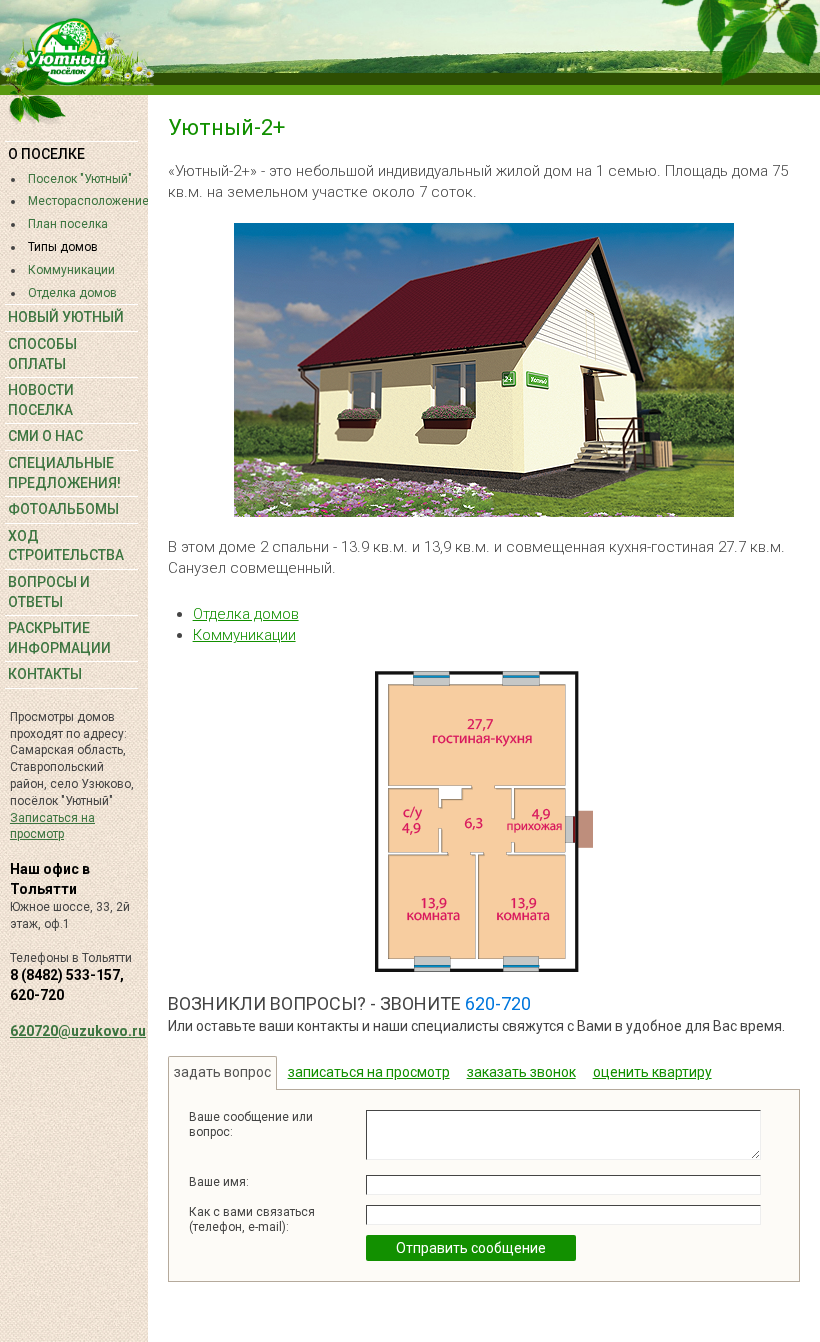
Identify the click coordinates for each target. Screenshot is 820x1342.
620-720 (498, 1003)
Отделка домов (72, 293)
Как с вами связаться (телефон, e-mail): (252, 1219)
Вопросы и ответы (49, 592)
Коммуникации (71, 270)
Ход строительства (66, 546)
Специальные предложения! (64, 473)
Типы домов (63, 247)
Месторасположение (83, 201)
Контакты (45, 674)
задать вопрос (222, 1072)
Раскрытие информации (59, 638)
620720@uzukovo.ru (78, 1031)
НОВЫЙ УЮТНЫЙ (66, 317)
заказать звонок (521, 1072)
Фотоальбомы (63, 509)
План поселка (68, 224)
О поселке (46, 154)
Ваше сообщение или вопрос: (251, 1124)
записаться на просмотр (369, 1072)
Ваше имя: (219, 1182)
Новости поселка (41, 400)
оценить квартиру (652, 1072)
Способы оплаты (42, 354)
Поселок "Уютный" (80, 179)
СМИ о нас (45, 436)
